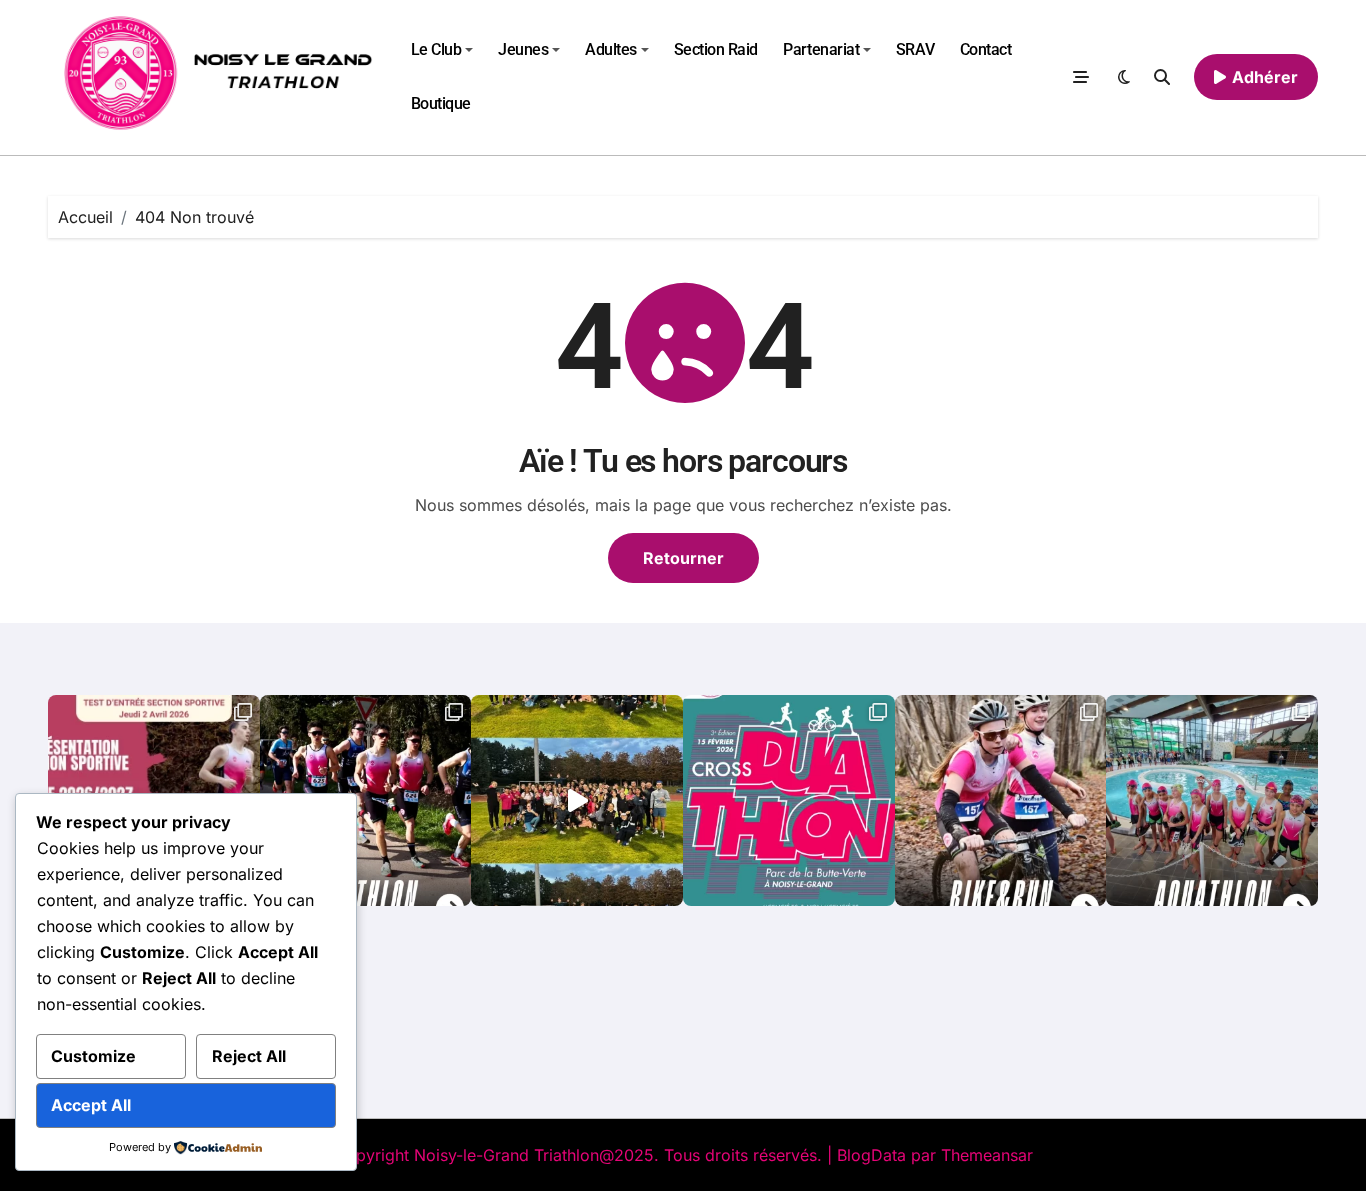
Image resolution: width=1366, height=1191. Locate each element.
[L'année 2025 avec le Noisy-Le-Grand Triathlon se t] (577, 801)
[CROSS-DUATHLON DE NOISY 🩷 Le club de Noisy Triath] (789, 801)
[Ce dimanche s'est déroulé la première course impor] (366, 801)
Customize (93, 1056)
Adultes (611, 49)
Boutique (441, 103)
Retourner (683, 558)
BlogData (871, 1155)
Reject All (249, 1056)
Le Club (436, 49)
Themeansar (987, 1155)
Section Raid (716, 49)
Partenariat (821, 49)
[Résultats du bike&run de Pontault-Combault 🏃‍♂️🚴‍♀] (1001, 801)
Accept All (91, 1105)
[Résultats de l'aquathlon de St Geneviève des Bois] (1212, 801)
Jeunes (523, 49)
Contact (986, 49)
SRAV (915, 49)
